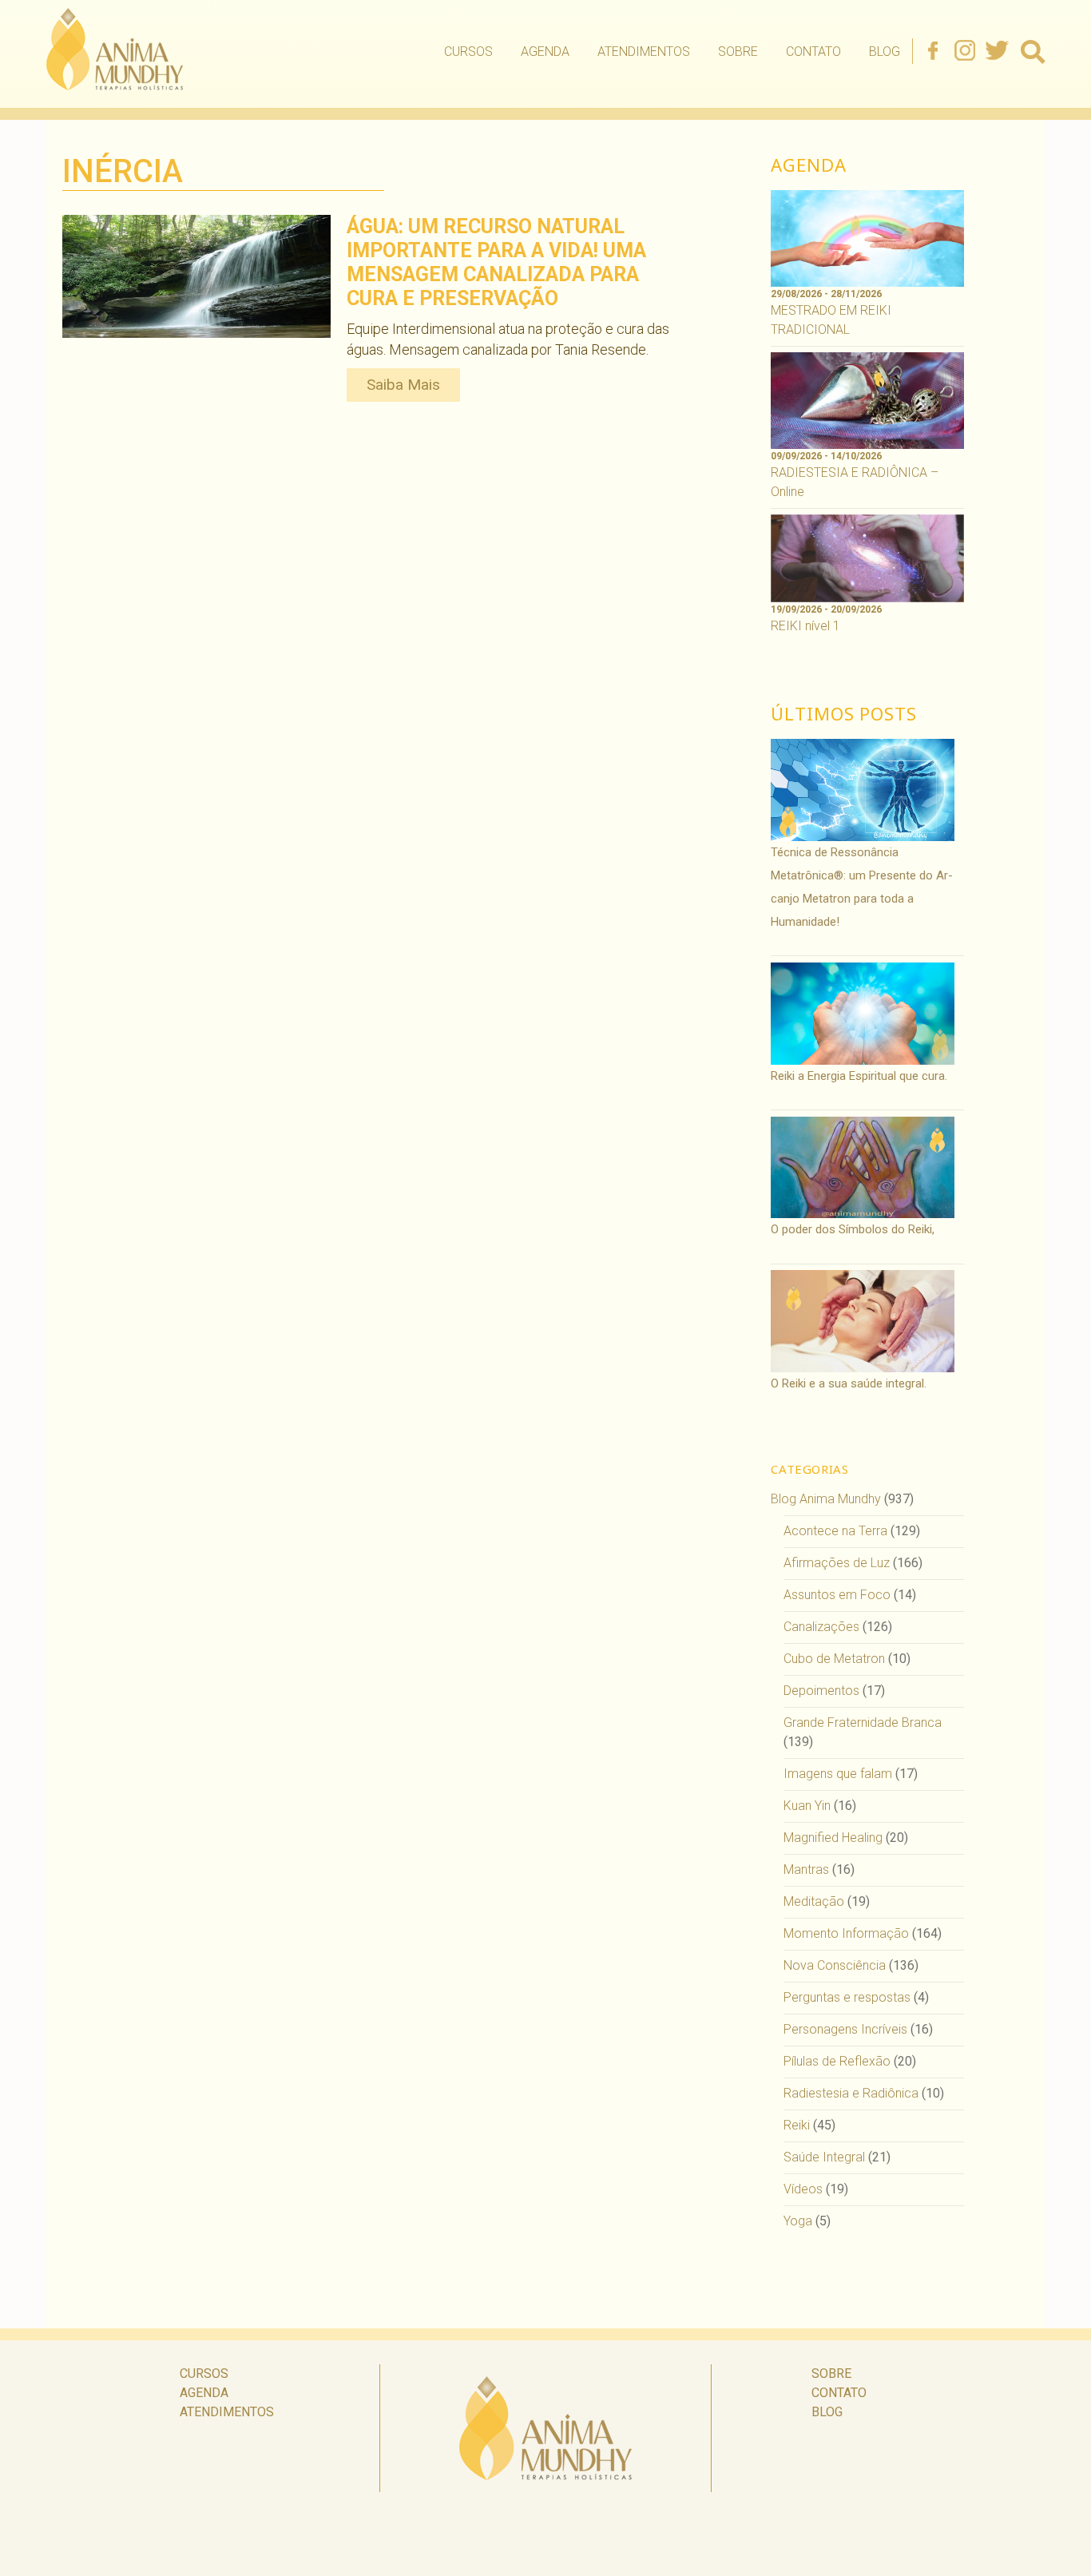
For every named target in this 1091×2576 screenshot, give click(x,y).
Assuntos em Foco (837, 1595)
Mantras (806, 1869)
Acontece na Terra (835, 1531)
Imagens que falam (838, 1774)
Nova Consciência (835, 1965)
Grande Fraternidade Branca (863, 1723)
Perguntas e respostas (847, 1997)
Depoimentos (821, 1691)
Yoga (798, 2221)
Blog (885, 52)
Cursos (468, 52)
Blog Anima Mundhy (826, 1499)
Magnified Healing (833, 1838)
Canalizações (821, 1627)
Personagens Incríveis (845, 2029)
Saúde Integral (824, 2157)
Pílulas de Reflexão (837, 2061)
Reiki (797, 2125)
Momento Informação (846, 1933)
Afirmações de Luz (837, 1563)
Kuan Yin (807, 1806)
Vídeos (803, 2189)
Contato (813, 52)
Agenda (545, 52)
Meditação (814, 1901)
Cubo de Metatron (834, 1659)
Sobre (738, 52)
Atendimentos (644, 52)
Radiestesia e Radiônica (851, 2093)
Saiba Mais (403, 385)
